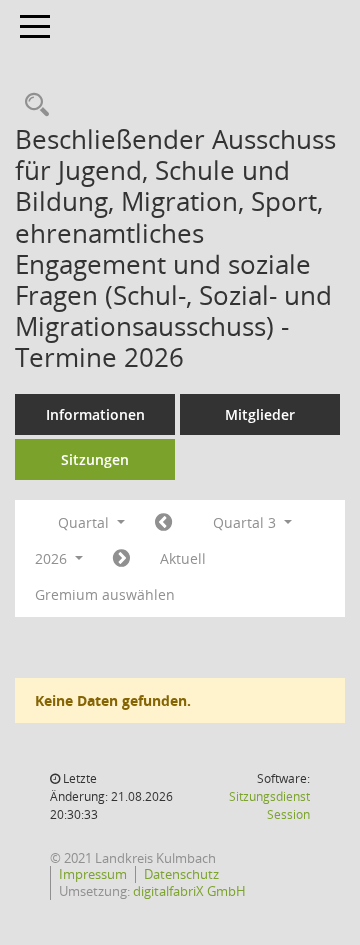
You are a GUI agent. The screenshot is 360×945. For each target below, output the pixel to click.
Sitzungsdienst (269, 805)
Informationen (95, 414)
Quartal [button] (85, 522)
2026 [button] (53, 558)
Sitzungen (95, 459)
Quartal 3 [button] (246, 522)
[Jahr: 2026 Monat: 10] (121, 559)
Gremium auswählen (105, 594)
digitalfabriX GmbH (189, 891)
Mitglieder (260, 414)
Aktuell (183, 558)
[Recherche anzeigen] (32, 105)
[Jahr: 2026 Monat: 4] (163, 523)
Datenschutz (181, 874)
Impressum (93, 874)
